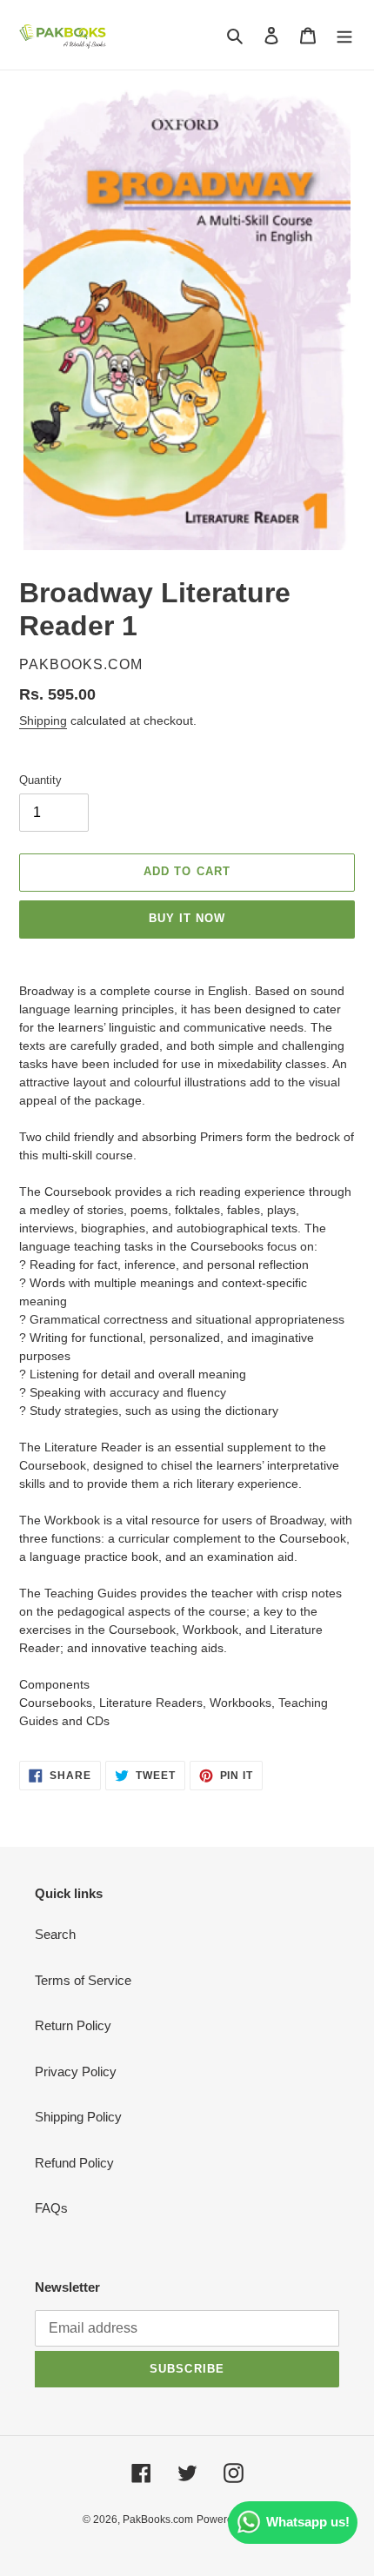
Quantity (40, 780)
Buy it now (187, 918)
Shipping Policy (78, 2117)
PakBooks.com (158, 2520)
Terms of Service (83, 1980)
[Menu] (344, 35)
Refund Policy (74, 2163)
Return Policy (73, 2025)
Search (55, 1934)
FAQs (51, 2208)
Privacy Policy (76, 2071)
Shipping (43, 720)
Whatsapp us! (308, 2522)
